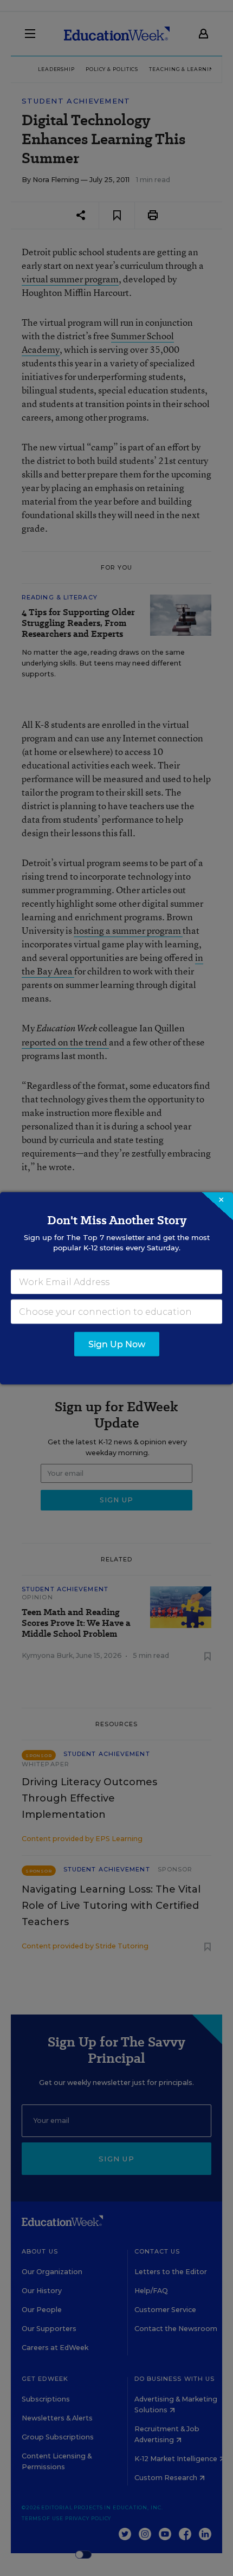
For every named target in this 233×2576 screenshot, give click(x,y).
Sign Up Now (117, 1344)
